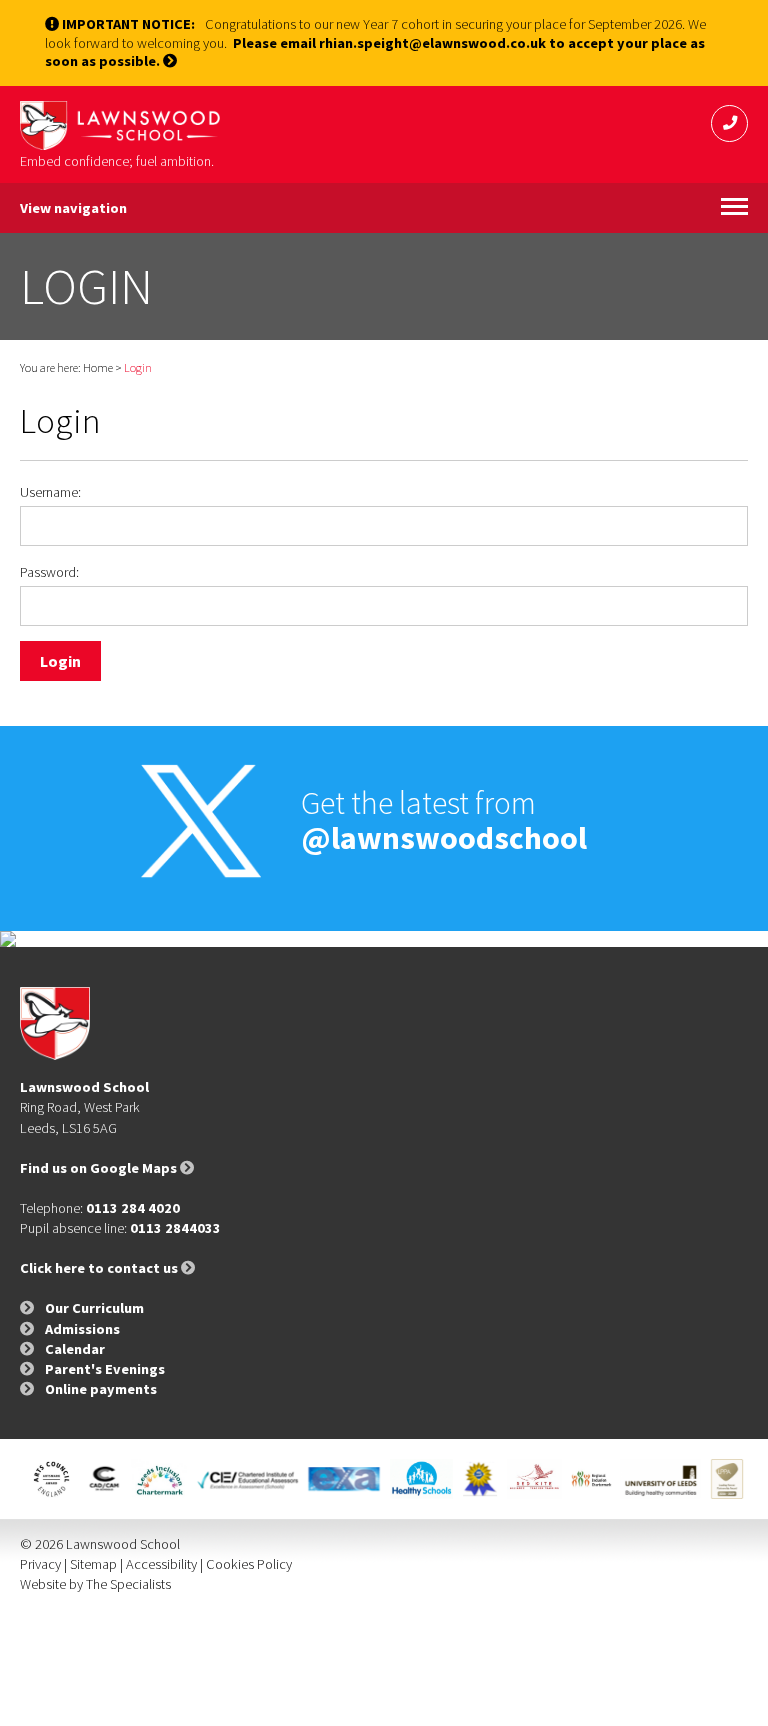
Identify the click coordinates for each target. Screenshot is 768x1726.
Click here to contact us (100, 1268)
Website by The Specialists (95, 1584)
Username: (50, 492)
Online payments (101, 1389)
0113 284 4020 (133, 1208)
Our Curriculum (94, 1308)
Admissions (82, 1329)
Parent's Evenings (105, 1369)
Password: (49, 572)
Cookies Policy (249, 1564)
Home (98, 367)
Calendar (75, 1349)
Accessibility (161, 1564)
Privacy (40, 1564)
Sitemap (93, 1564)
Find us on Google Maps (100, 1168)
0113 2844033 (175, 1228)
